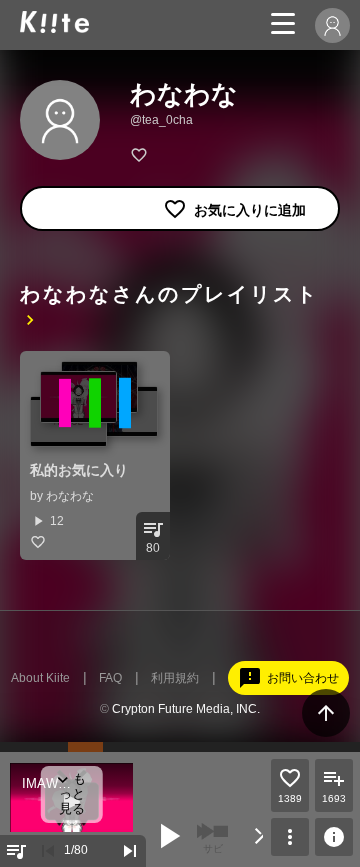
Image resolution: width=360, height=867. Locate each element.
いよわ (79, 797)
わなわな (70, 496)
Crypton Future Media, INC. (186, 709)
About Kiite (40, 678)
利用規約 (175, 678)
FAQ (110, 678)
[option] (95, 455)
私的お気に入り (79, 470)
